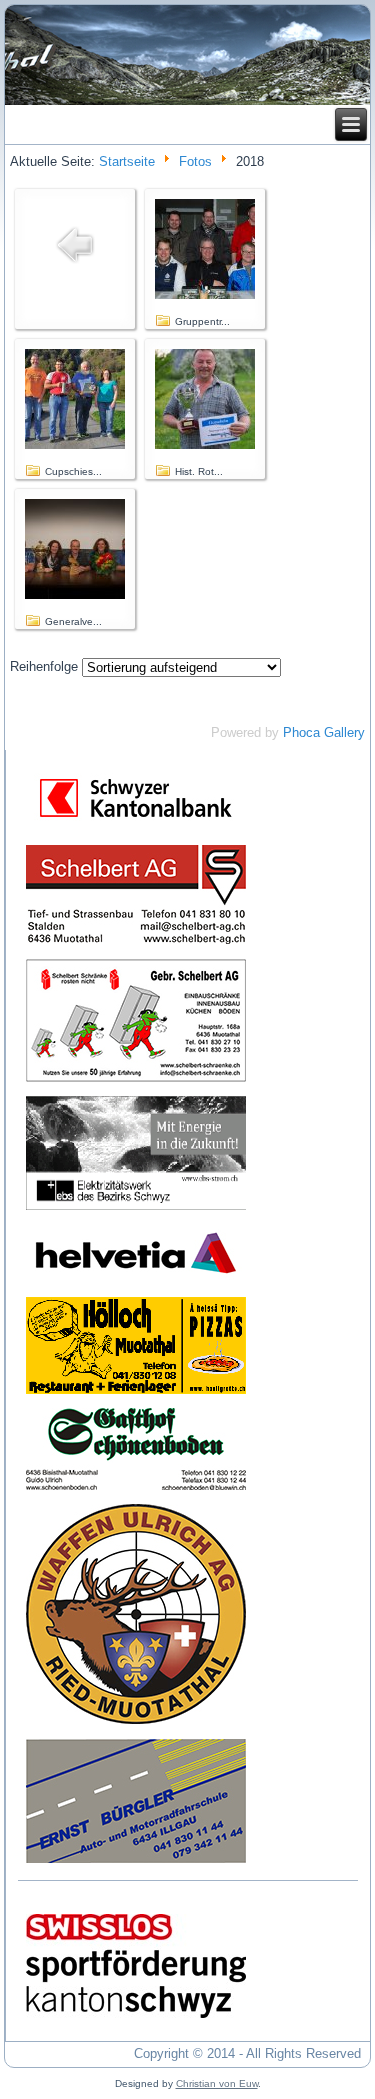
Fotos (195, 161)
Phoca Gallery (324, 732)
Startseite (127, 161)
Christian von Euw (217, 2083)
